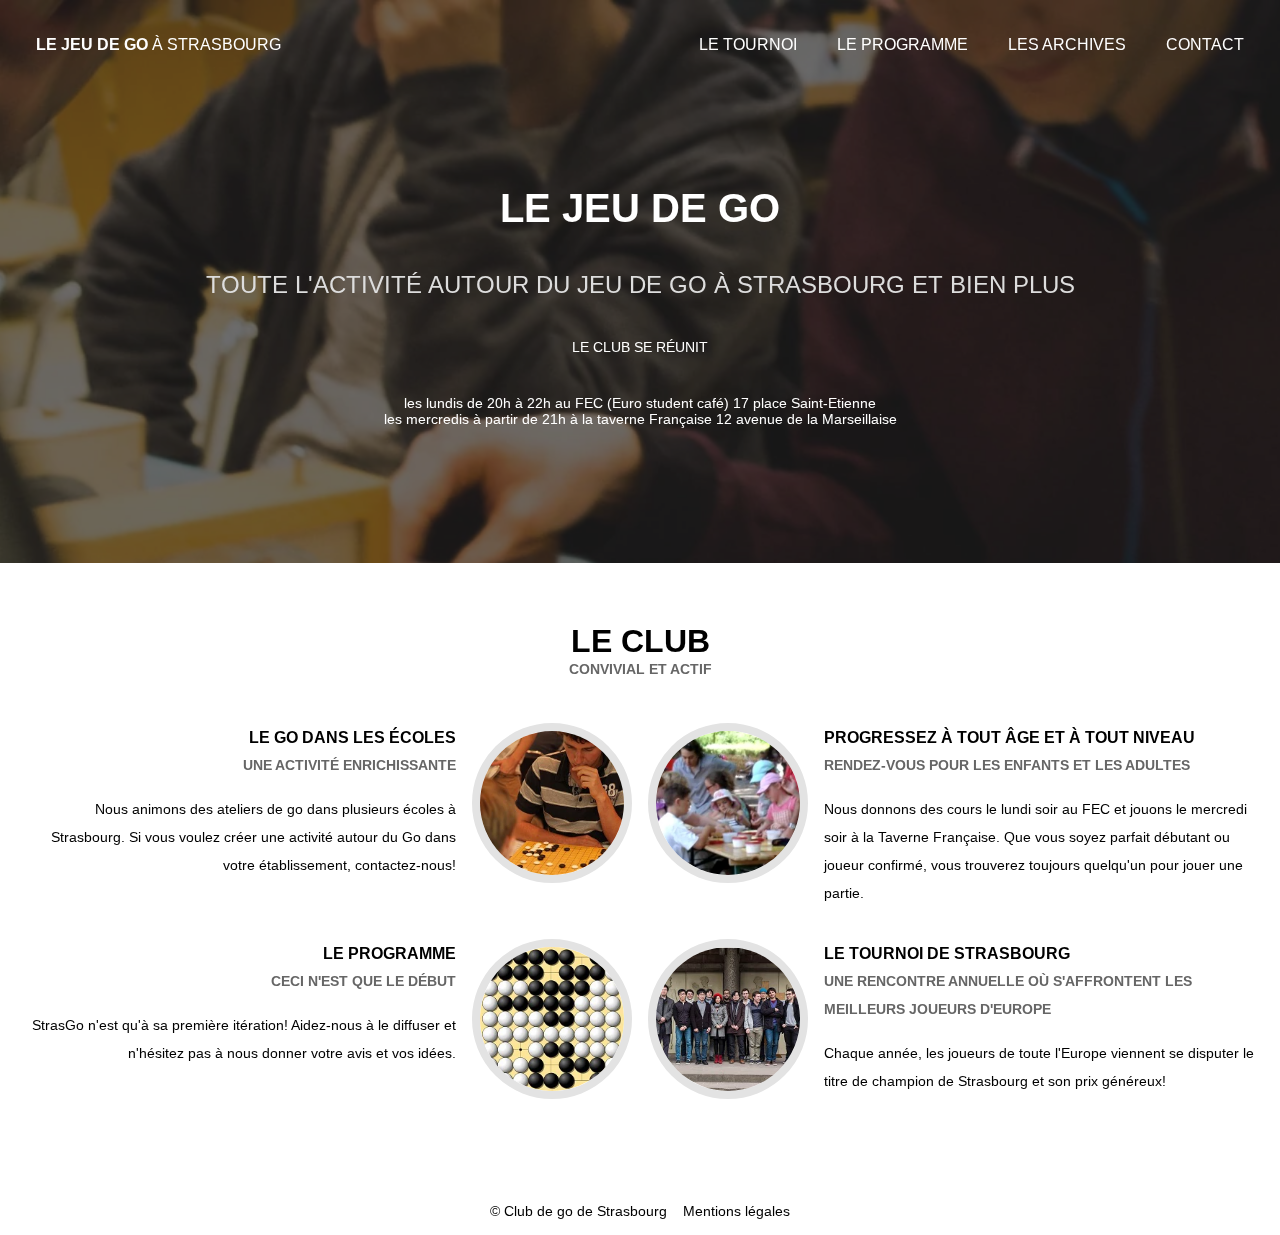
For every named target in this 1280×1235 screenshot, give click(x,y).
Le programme (902, 44)
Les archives (1067, 44)
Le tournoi (748, 44)
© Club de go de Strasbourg (578, 1211)
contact (1205, 44)
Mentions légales (736, 1211)
